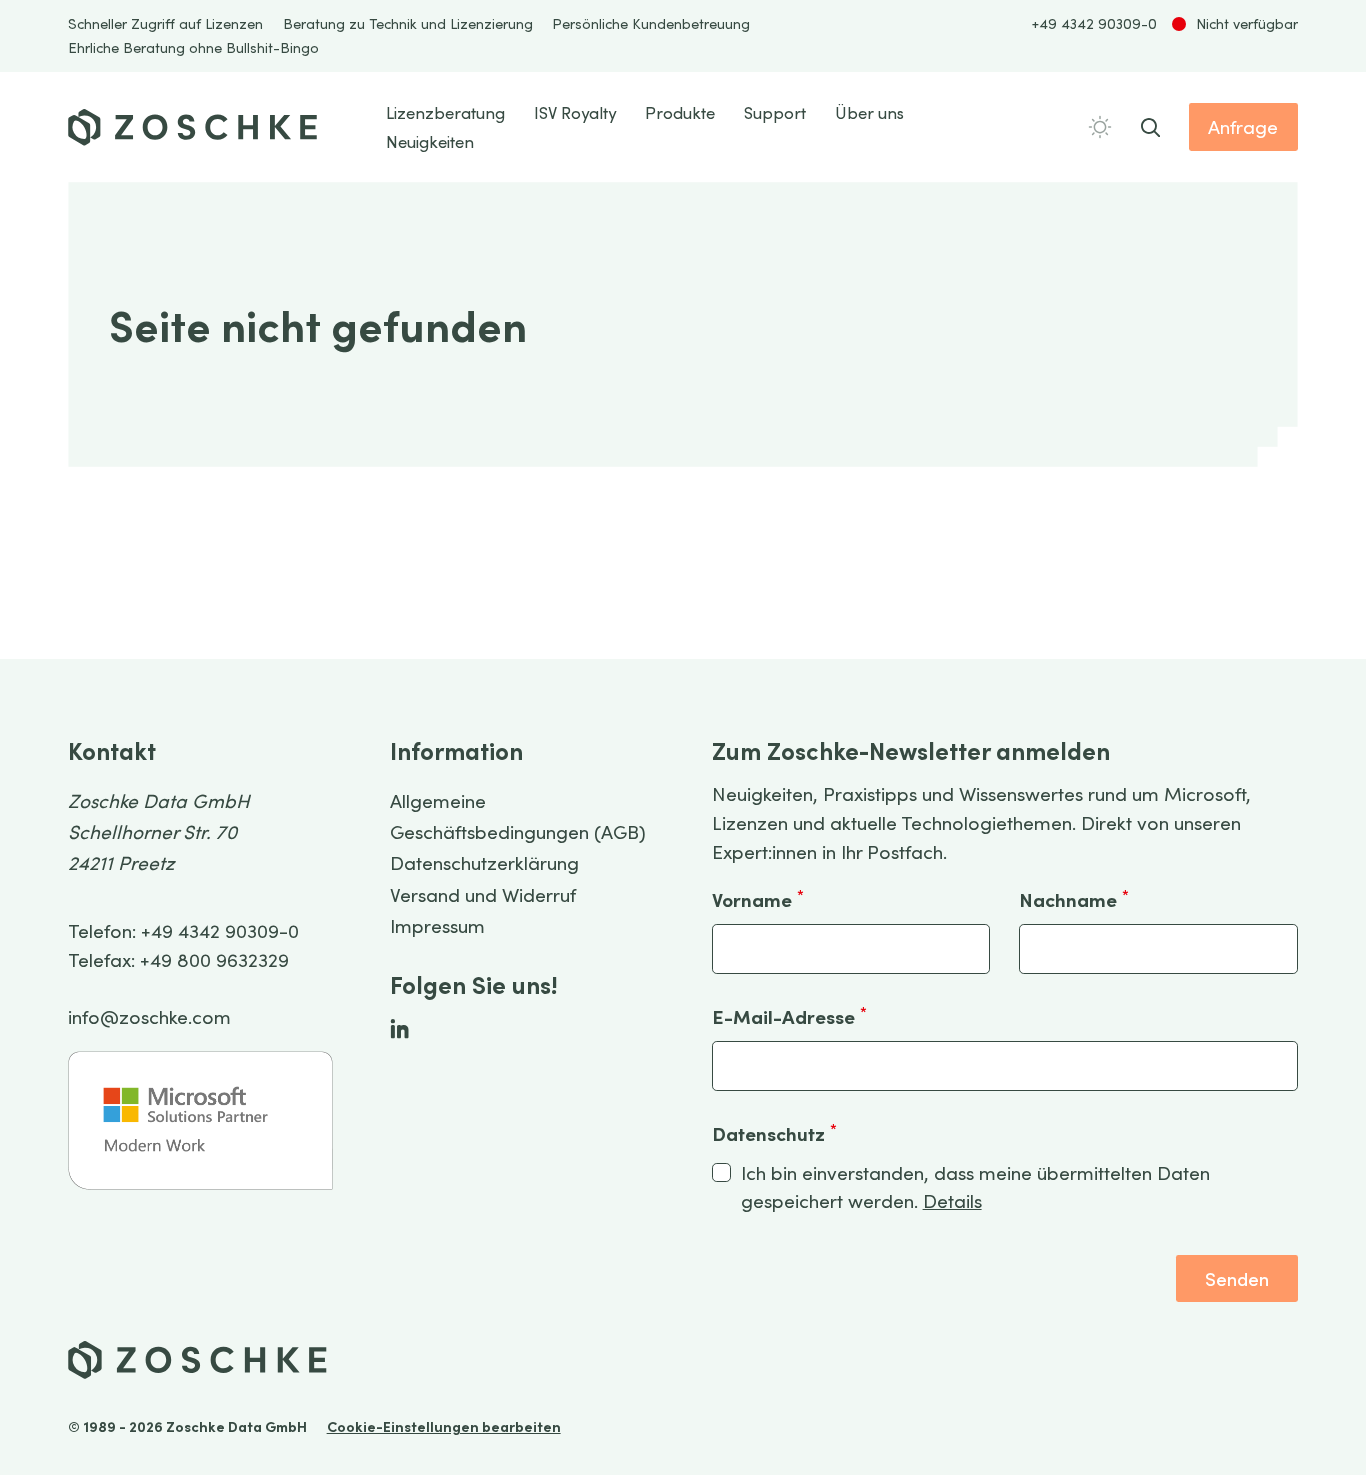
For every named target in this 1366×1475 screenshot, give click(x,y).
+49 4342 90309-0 (1094, 23)
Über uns (869, 112)
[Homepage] (193, 127)
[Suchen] (1150, 127)
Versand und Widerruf (483, 894)
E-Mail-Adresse (789, 1016)
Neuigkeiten (430, 141)
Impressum (437, 925)
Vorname (758, 899)
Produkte (680, 112)
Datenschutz (774, 1133)
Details (952, 1200)
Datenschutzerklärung (484, 862)
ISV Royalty (575, 112)
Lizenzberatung (445, 112)
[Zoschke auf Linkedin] (399, 1028)
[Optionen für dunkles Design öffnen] (1100, 127)
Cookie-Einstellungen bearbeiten (444, 1426)
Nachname (1074, 899)
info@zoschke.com (149, 1016)
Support (775, 112)
